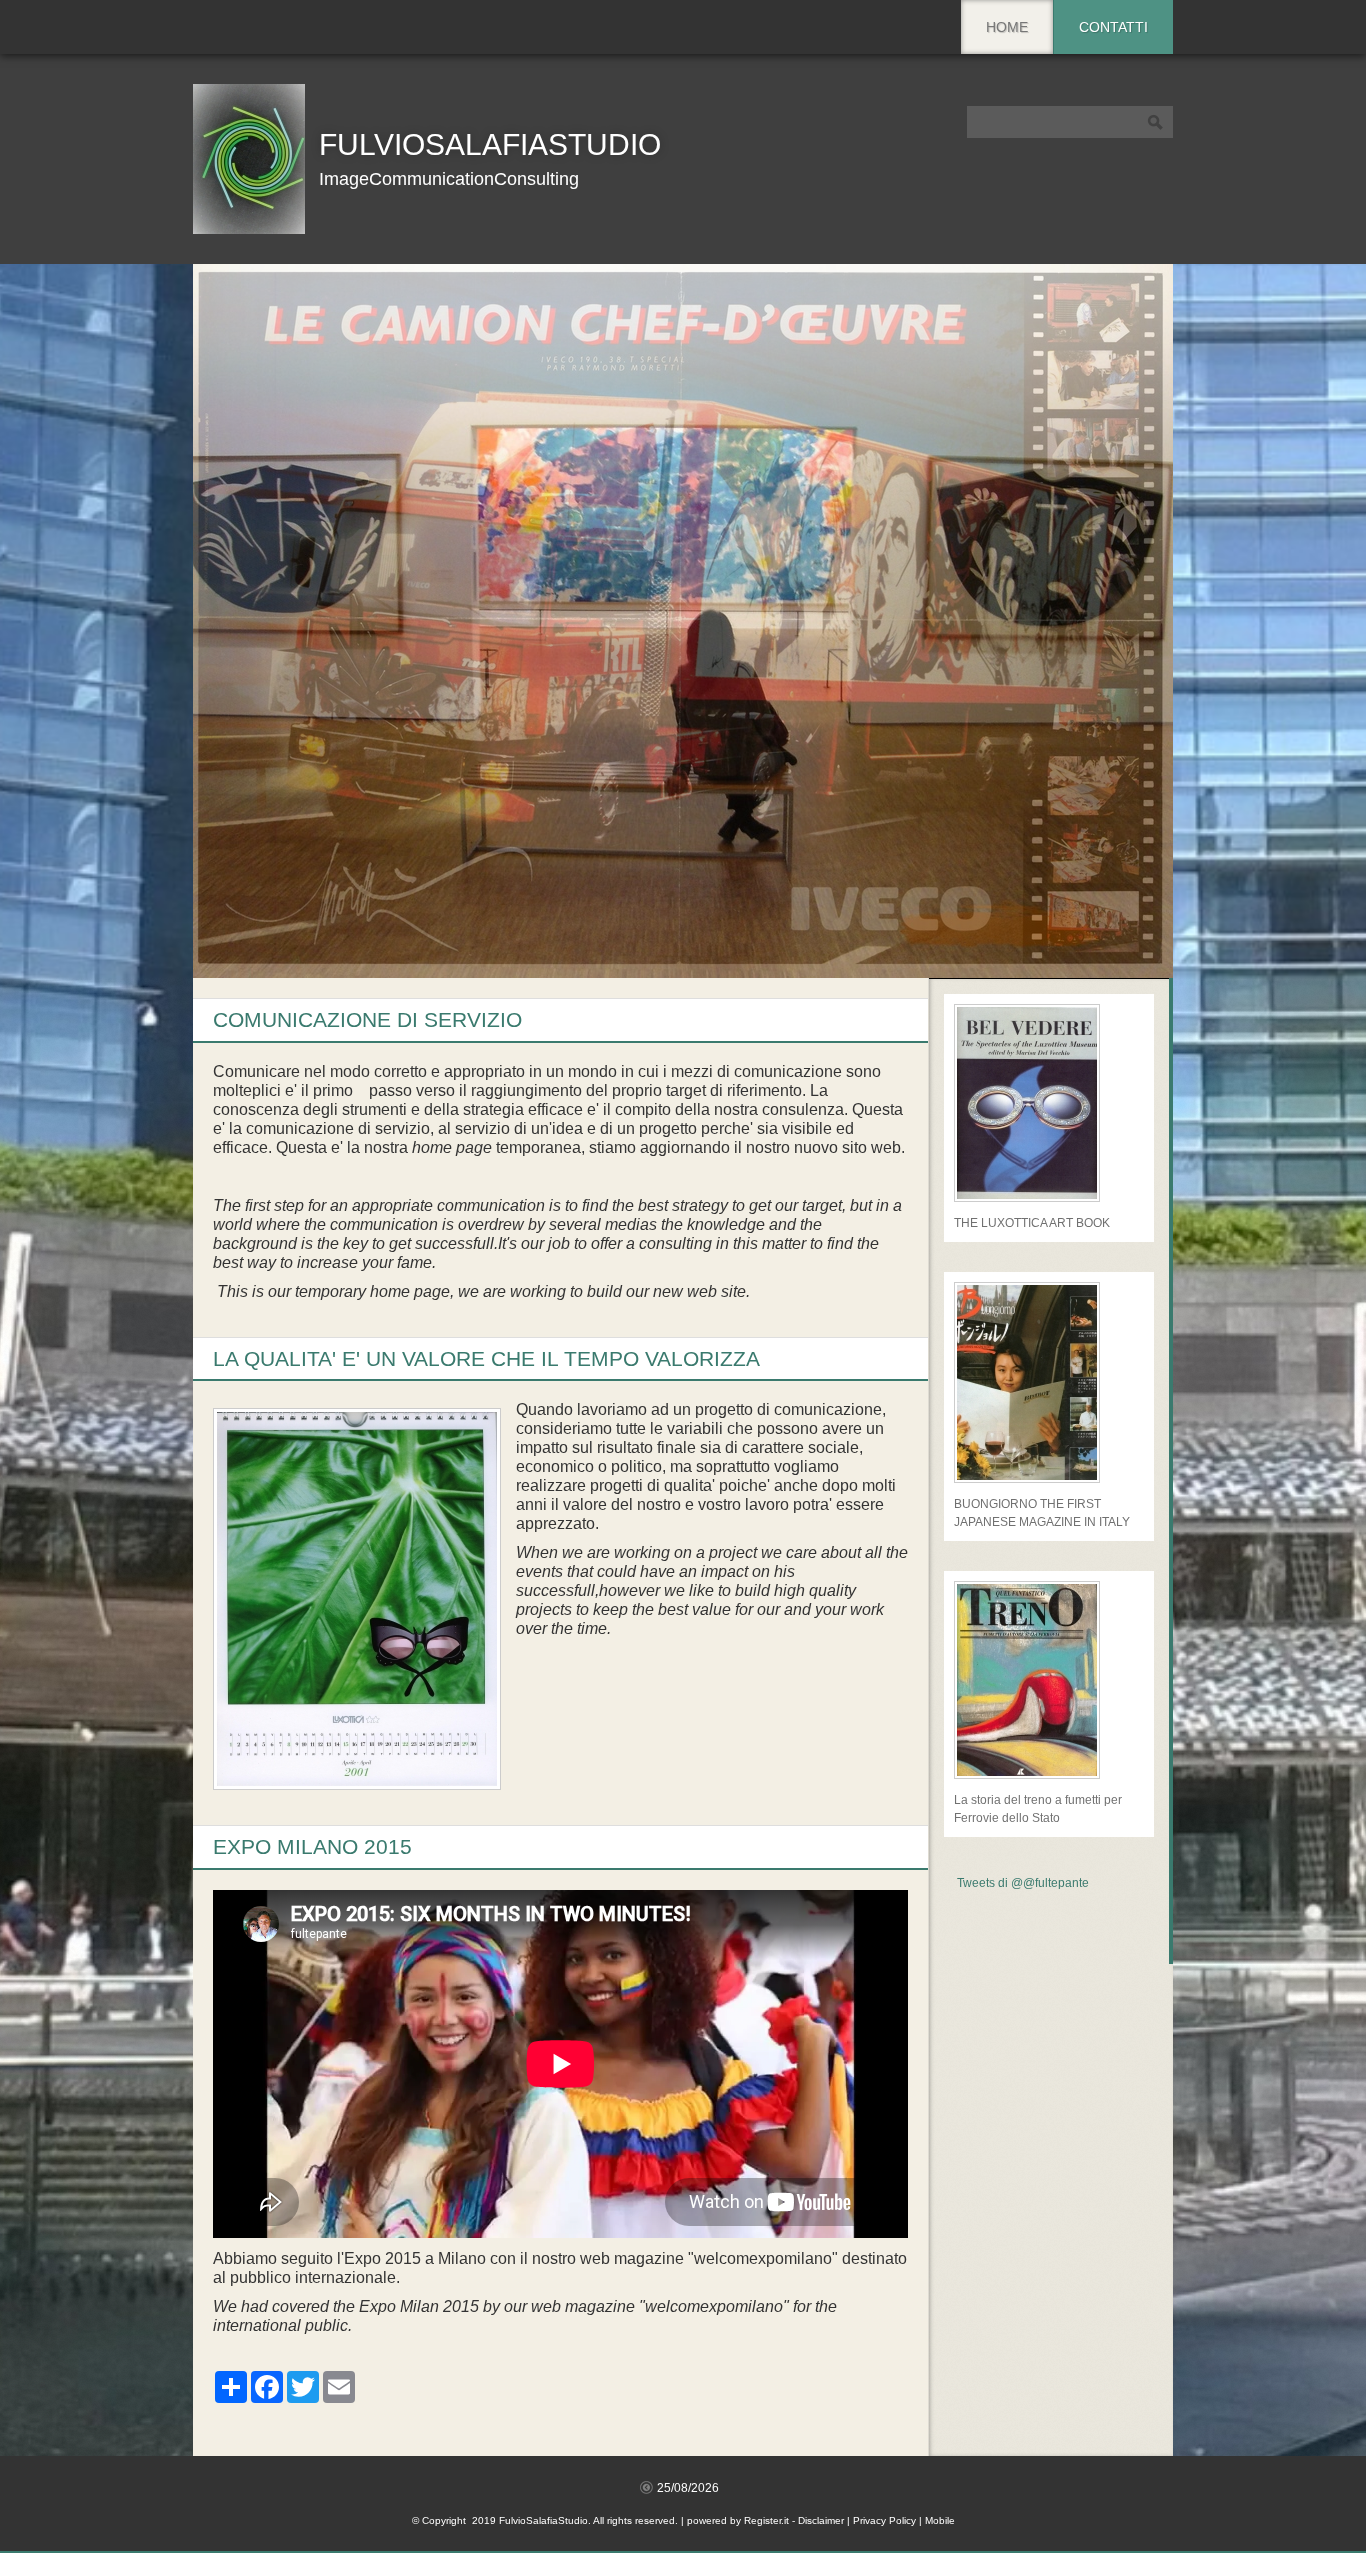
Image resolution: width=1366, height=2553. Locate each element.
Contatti (1113, 27)
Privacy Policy (884, 2520)
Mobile (940, 2520)
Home (1007, 27)
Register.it (766, 2520)
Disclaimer (821, 2520)
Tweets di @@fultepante (1023, 1883)
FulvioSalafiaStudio (490, 144)
